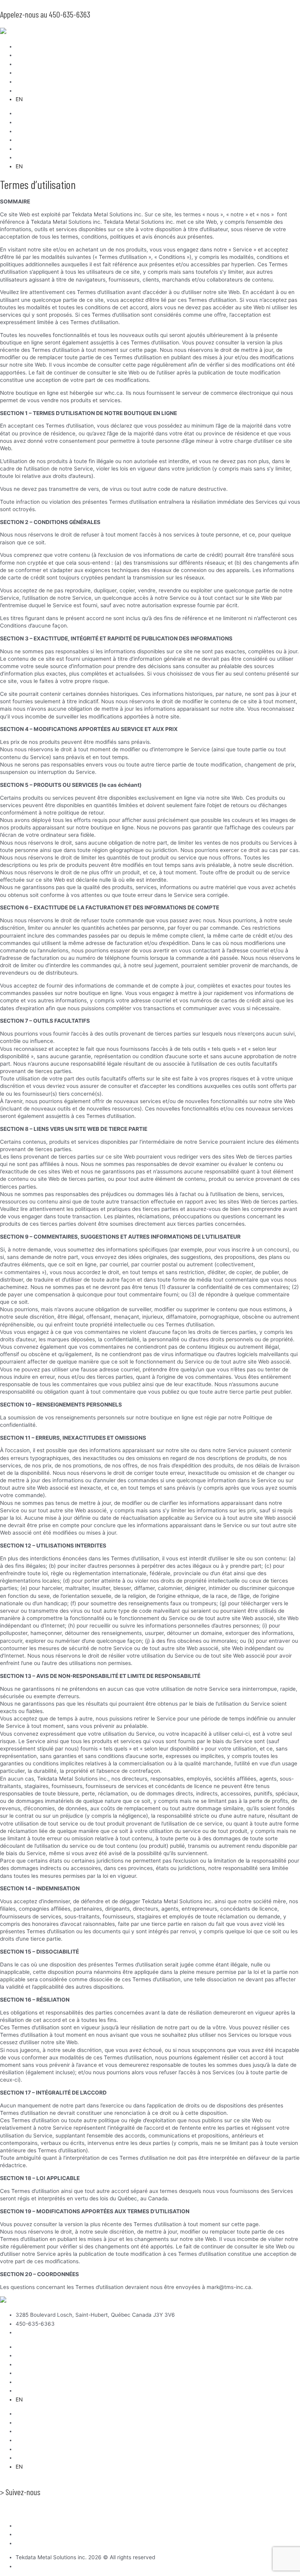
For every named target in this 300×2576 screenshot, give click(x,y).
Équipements (32, 55)
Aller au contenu (21, 4)
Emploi (24, 82)
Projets (24, 73)
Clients (24, 64)
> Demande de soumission (37, 2482)
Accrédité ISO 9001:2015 (30, 2511)
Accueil (25, 46)
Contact (26, 91)
